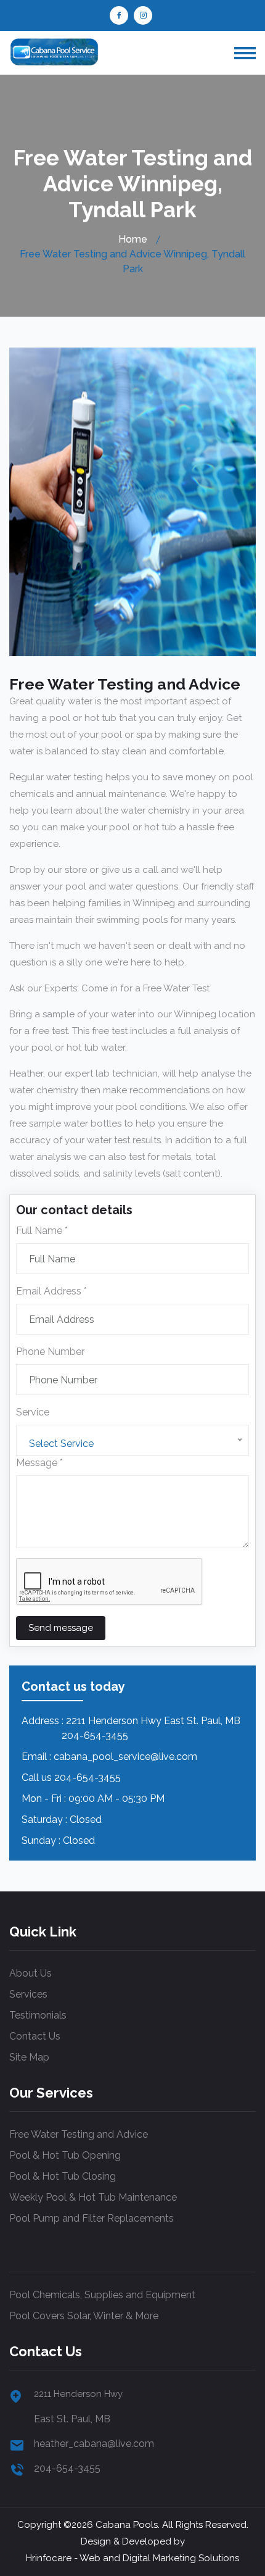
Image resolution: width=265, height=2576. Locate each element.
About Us (31, 1973)
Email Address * (51, 1291)
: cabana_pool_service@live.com (123, 1757)
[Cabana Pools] (54, 52)
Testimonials (38, 2015)
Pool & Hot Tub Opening (65, 2155)
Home (133, 239)
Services (28, 1994)
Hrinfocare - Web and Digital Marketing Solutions (132, 2558)
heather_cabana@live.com (94, 2444)
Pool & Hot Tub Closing (63, 2176)
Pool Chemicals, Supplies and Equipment (102, 2295)
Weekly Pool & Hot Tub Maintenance (93, 2197)
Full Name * (42, 1231)
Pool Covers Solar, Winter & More (84, 2316)
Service (33, 1412)
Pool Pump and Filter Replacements (92, 2218)
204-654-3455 (88, 1778)
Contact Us (35, 2036)
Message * (39, 1463)
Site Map (29, 2057)
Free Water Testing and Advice (79, 2134)
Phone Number (50, 1352)
